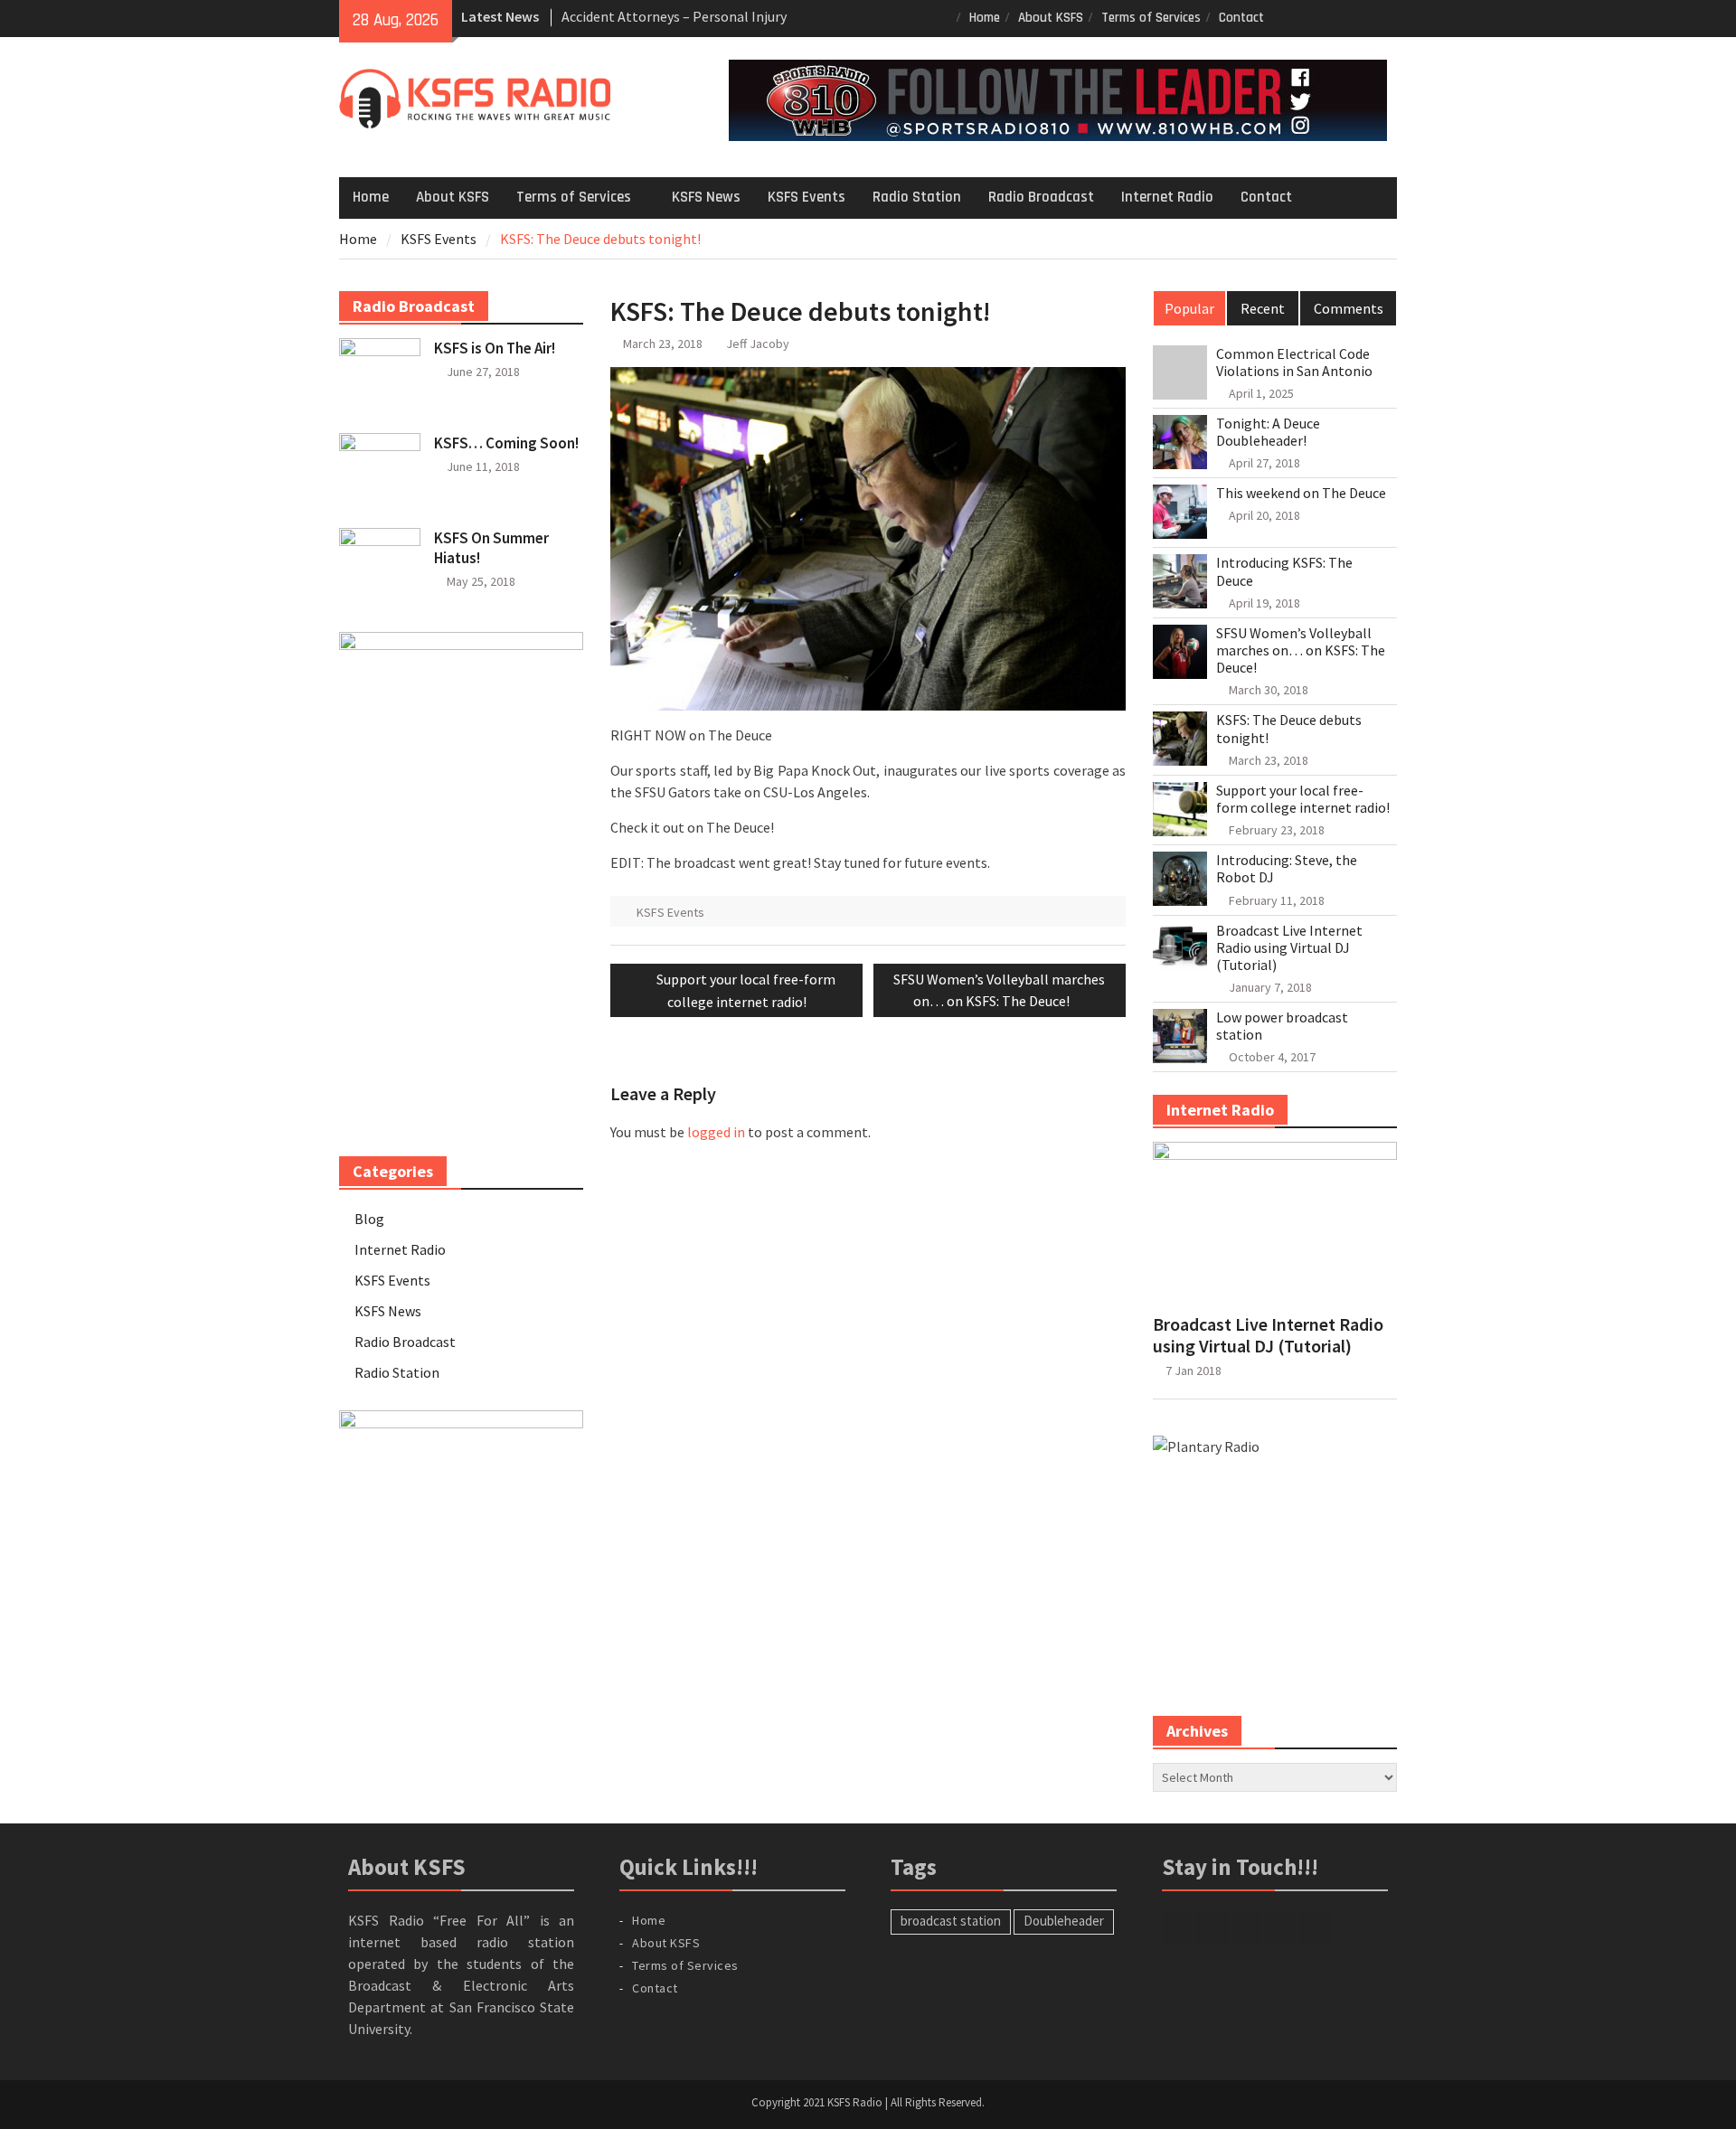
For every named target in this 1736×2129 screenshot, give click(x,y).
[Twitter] (1310, 17)
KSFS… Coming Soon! (506, 443)
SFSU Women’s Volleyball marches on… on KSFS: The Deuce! (1301, 650)
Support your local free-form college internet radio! (1303, 799)
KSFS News (706, 197)
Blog (369, 1219)
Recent (1263, 308)
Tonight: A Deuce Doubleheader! (1268, 432)
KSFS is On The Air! (495, 348)
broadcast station (951, 1921)
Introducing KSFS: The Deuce (1284, 571)
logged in (716, 1132)
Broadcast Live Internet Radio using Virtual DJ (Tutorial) (1289, 948)
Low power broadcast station (1282, 1026)
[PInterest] (1386, 17)
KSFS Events (807, 197)
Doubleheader (1064, 1921)
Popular (1189, 308)
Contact (1241, 18)
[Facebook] (1284, 17)
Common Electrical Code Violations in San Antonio (1294, 363)
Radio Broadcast (1041, 197)
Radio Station (917, 197)
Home (985, 18)
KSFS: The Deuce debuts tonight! (1289, 729)
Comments (1349, 308)
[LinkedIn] (1360, 17)
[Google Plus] (1335, 17)
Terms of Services (1151, 18)
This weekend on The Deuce (1301, 493)
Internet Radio (1167, 197)
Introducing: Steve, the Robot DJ (1287, 869)
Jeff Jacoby (758, 344)
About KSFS (1051, 18)
